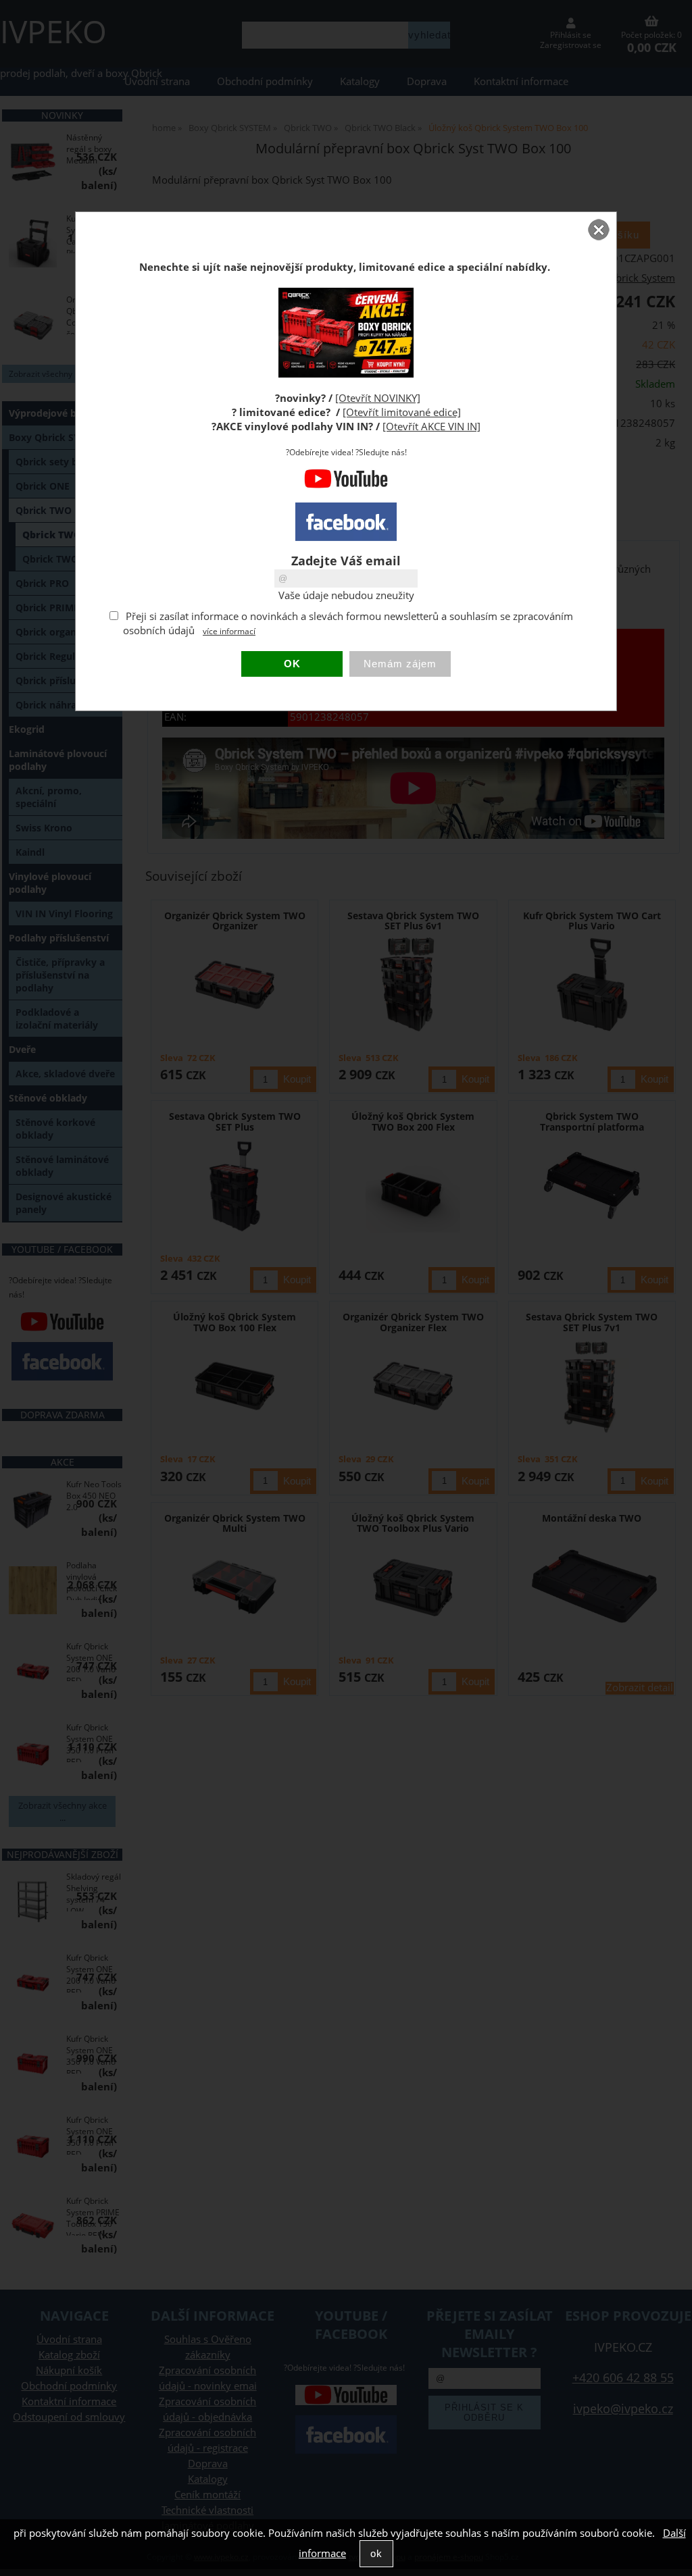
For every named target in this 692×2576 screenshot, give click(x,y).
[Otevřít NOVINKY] (378, 398)
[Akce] (346, 374)
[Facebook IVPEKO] (346, 522)
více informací (229, 631)
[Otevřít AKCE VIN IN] (431, 427)
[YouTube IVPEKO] (346, 485)
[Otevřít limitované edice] (402, 412)
